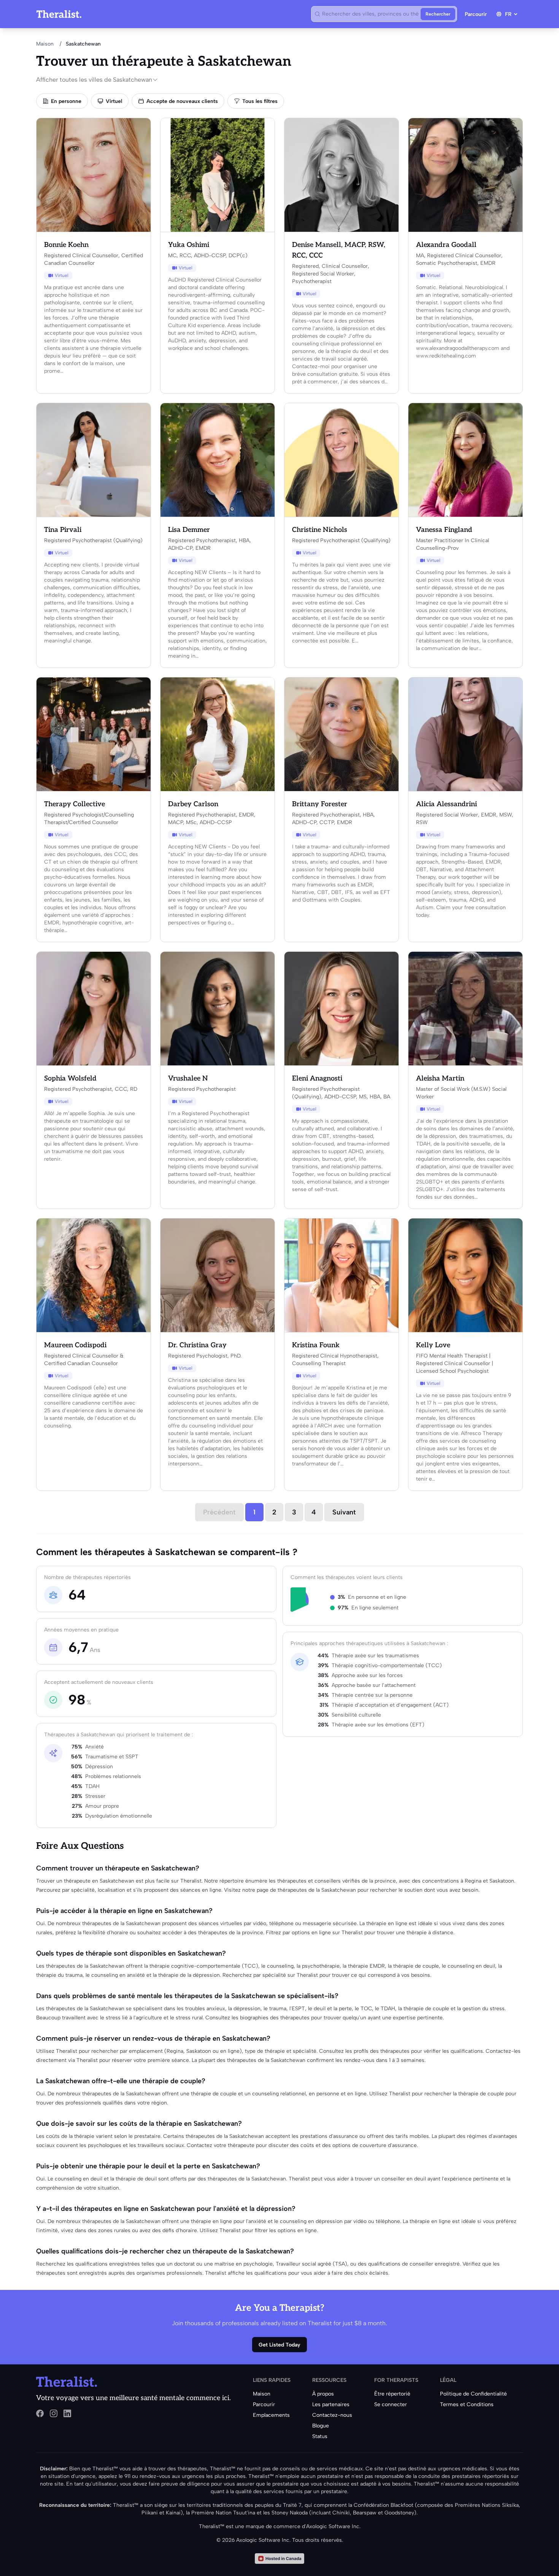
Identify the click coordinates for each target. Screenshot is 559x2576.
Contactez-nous (332, 2415)
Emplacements (271, 2415)
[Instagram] (54, 2413)
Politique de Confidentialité (473, 2394)
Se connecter (391, 2404)
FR (508, 14)
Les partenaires (331, 2404)
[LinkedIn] (67, 2413)
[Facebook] (40, 2413)
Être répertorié (392, 2394)
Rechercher (438, 14)
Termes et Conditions (467, 2404)
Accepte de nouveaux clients (182, 101)
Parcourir (476, 14)
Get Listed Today (279, 2345)
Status (320, 2436)
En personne (66, 101)
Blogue (321, 2426)
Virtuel (114, 101)
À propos (323, 2394)
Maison (45, 44)
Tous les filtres (260, 101)
